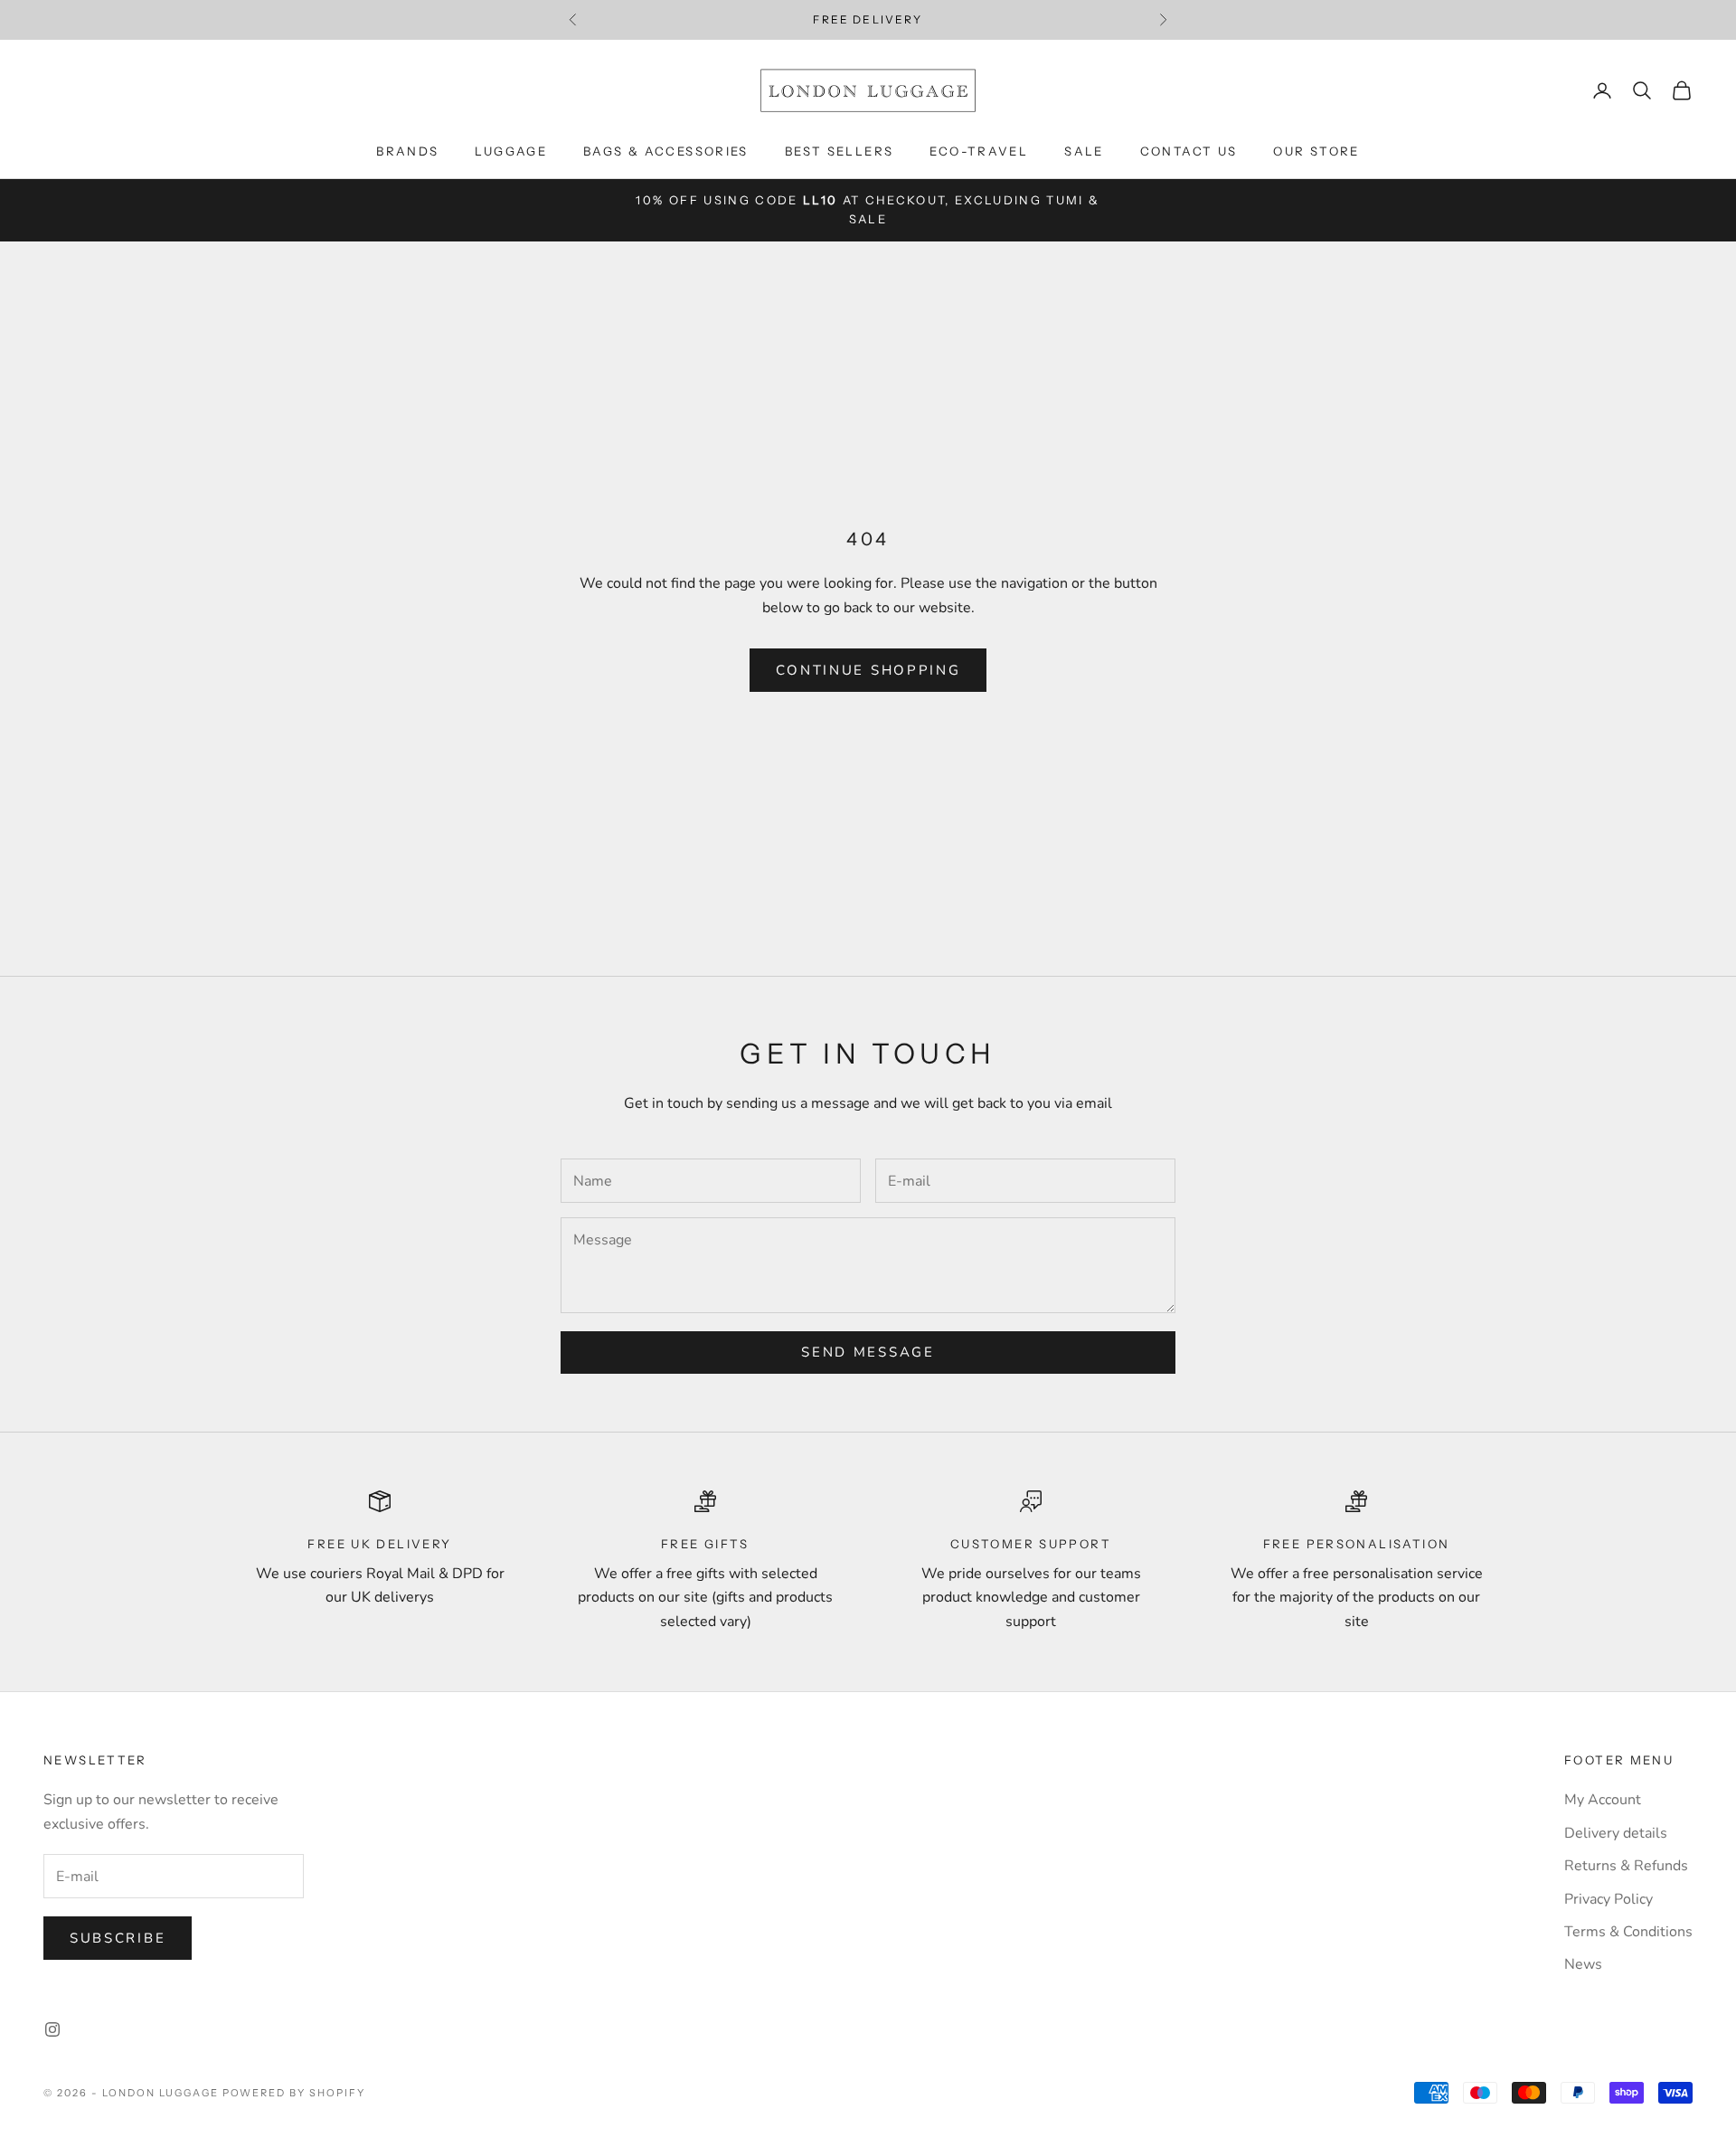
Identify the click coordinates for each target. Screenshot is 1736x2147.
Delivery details (1616, 1833)
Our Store (1316, 151)
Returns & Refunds (1626, 1866)
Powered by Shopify (294, 2093)
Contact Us (1189, 151)
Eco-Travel (979, 151)
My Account (1603, 1800)
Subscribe (118, 1938)
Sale (1084, 151)
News (1583, 1964)
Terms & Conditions (1628, 1932)
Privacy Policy (1609, 1899)
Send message (868, 1352)
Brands (407, 151)
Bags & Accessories (666, 151)
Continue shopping (868, 670)
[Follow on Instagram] (52, 2029)
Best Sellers (840, 151)
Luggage (511, 151)
